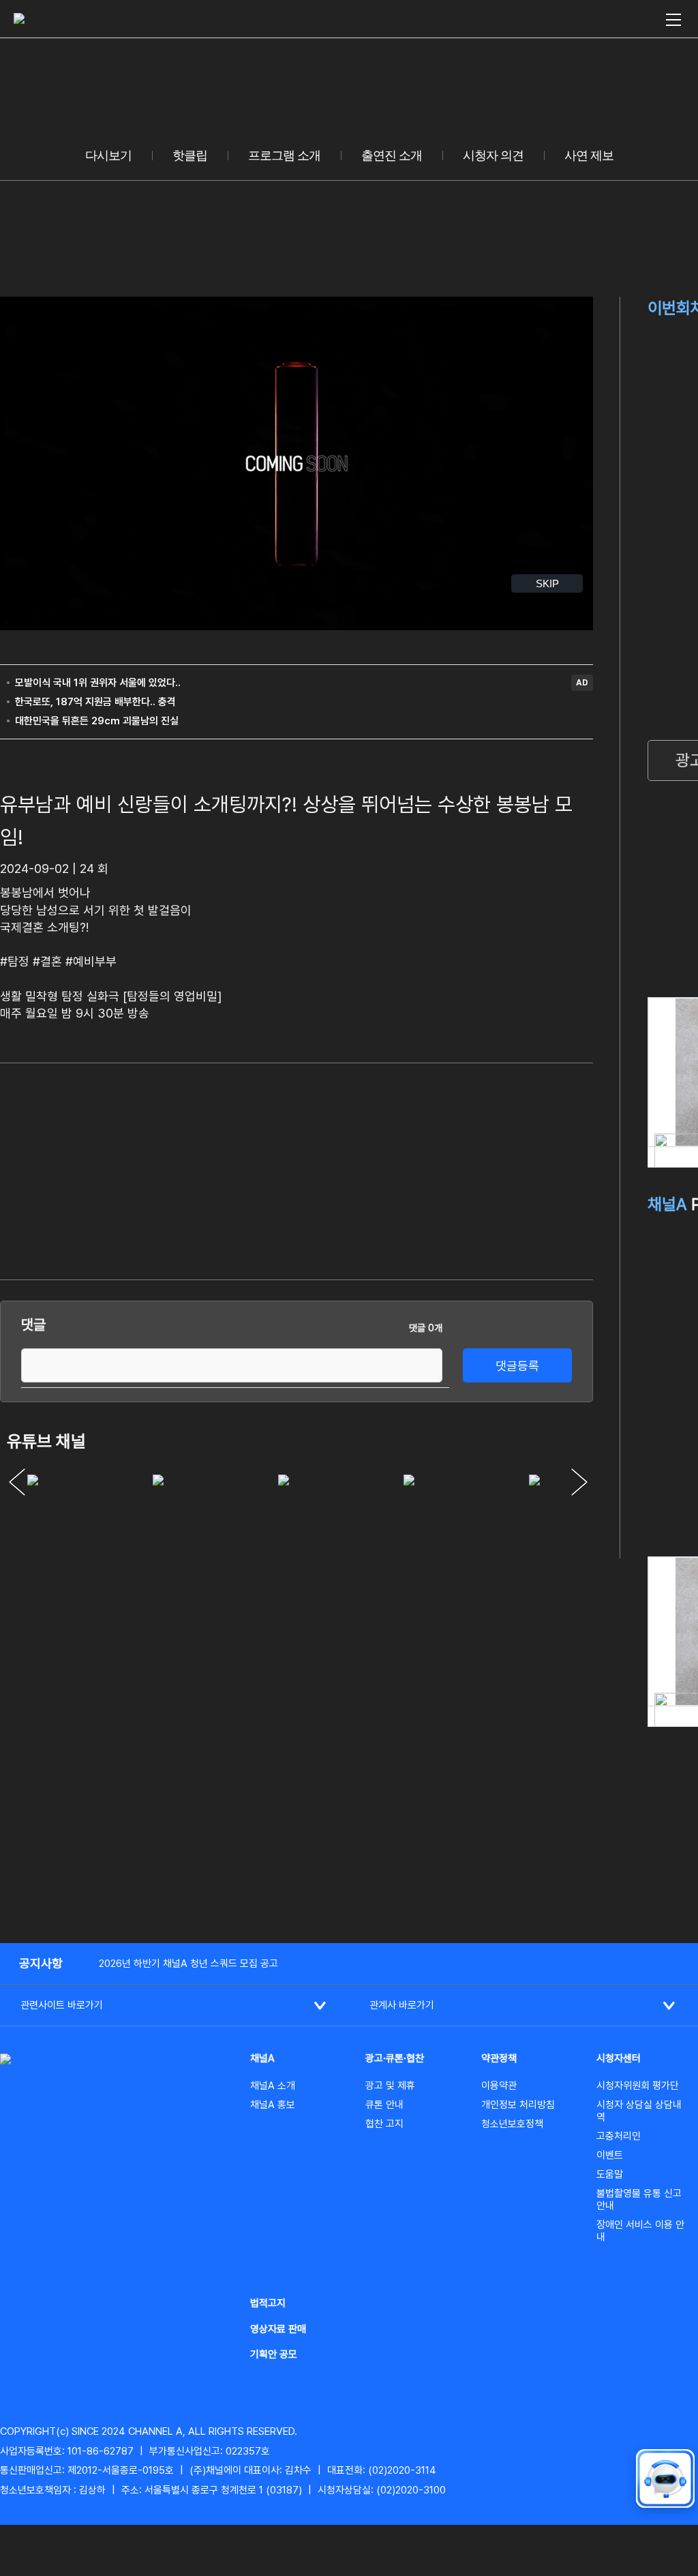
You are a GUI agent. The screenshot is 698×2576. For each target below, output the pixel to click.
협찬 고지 (384, 2124)
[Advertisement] (491, 1169)
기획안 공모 (274, 2354)
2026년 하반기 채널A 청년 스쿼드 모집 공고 (188, 1964)
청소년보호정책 (512, 2124)
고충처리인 (619, 2136)
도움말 (610, 2174)
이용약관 (499, 2086)
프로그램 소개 (284, 156)
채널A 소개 (273, 2086)
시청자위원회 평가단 (638, 2086)
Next (579, 1482)
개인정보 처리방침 (518, 2105)
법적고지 (268, 2303)
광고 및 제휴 (390, 2086)
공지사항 (41, 1963)
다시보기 (108, 156)
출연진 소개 (392, 156)
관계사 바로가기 (402, 2005)
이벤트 (610, 2155)
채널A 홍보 (273, 2105)
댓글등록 (517, 1366)
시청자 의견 (493, 156)
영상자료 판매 (278, 2329)
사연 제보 (589, 156)
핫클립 (190, 156)
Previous (17, 1482)
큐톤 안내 (384, 2105)
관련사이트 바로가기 (62, 2005)
